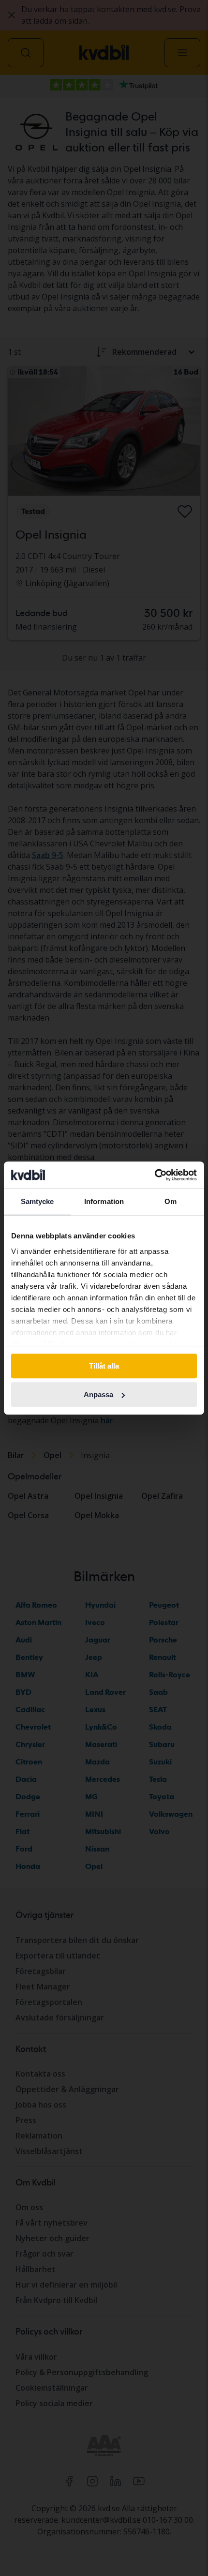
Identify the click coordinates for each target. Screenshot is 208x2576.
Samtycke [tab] (37, 1201)
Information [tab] (104, 1201)
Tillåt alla (104, 1366)
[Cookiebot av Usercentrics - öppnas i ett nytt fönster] (155, 1175)
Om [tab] (171, 1201)
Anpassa (98, 1394)
